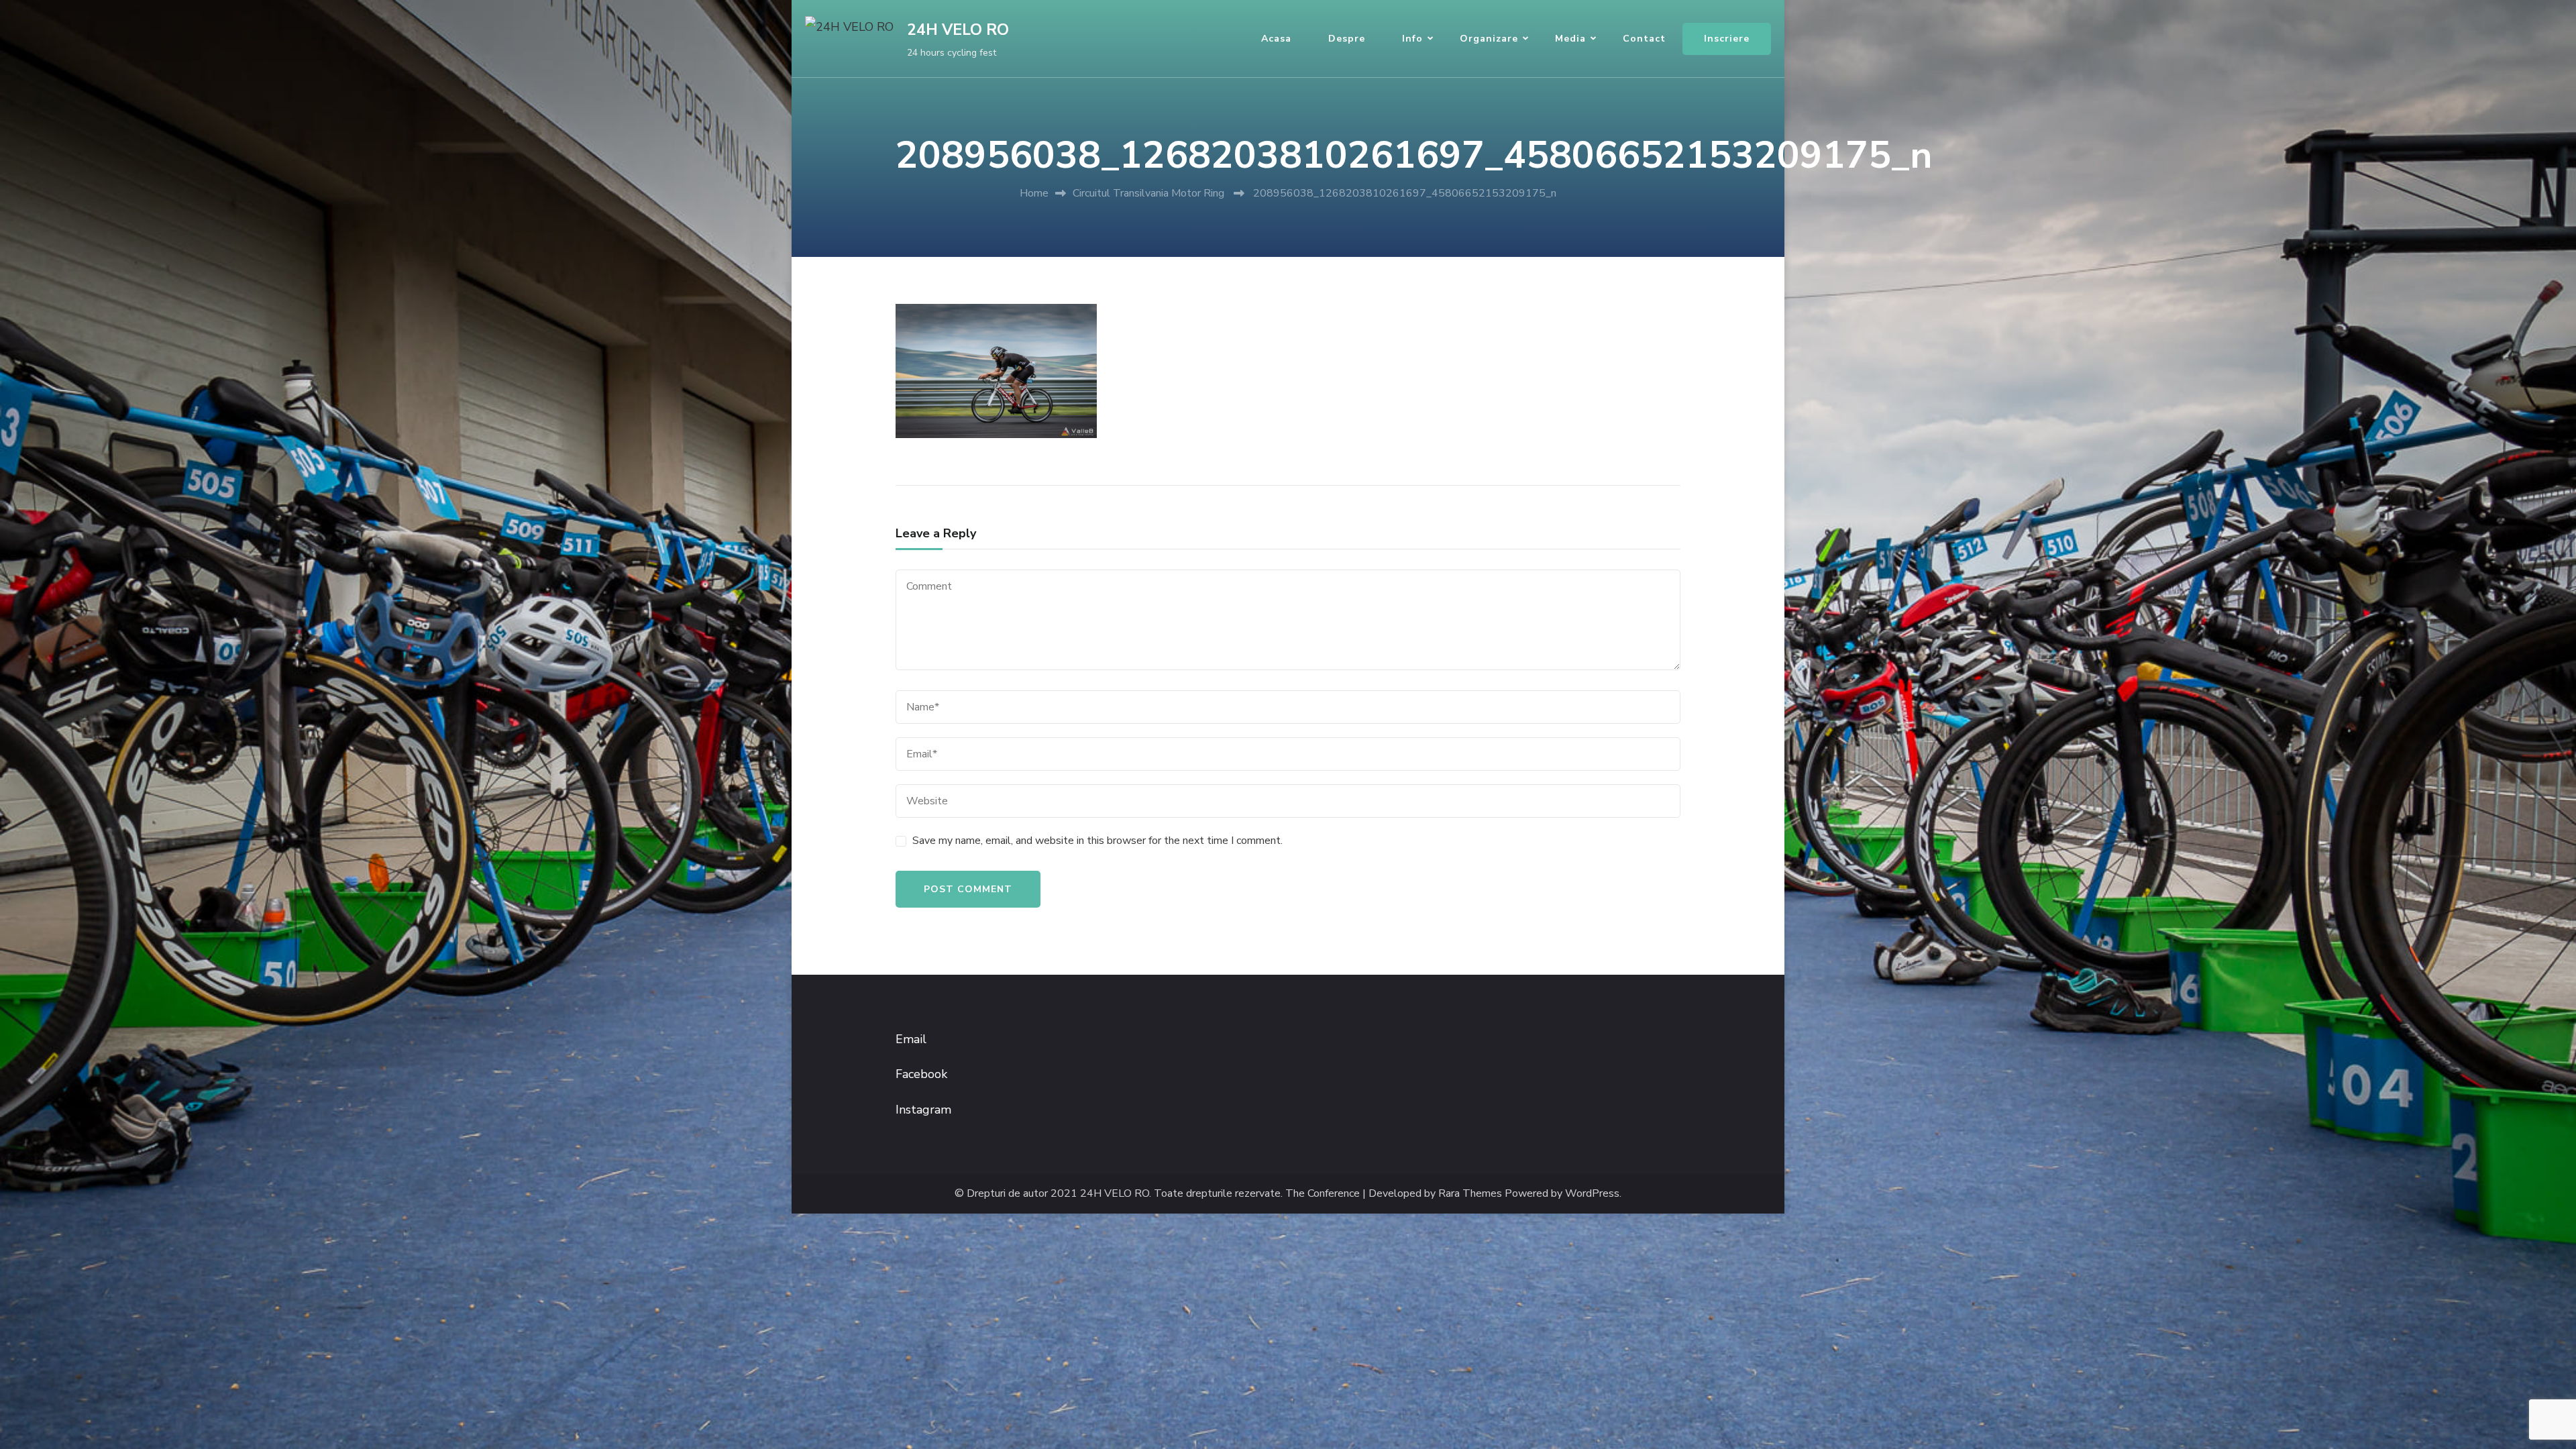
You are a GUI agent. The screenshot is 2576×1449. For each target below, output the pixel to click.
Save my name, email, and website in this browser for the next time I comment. (1097, 841)
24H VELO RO (958, 30)
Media (1570, 39)
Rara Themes (1470, 1194)
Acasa (1276, 39)
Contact (1644, 39)
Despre (1347, 39)
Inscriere (1727, 39)
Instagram (923, 1110)
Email (911, 1039)
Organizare (1489, 39)
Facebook (921, 1074)
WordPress (1592, 1194)
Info (1412, 39)
